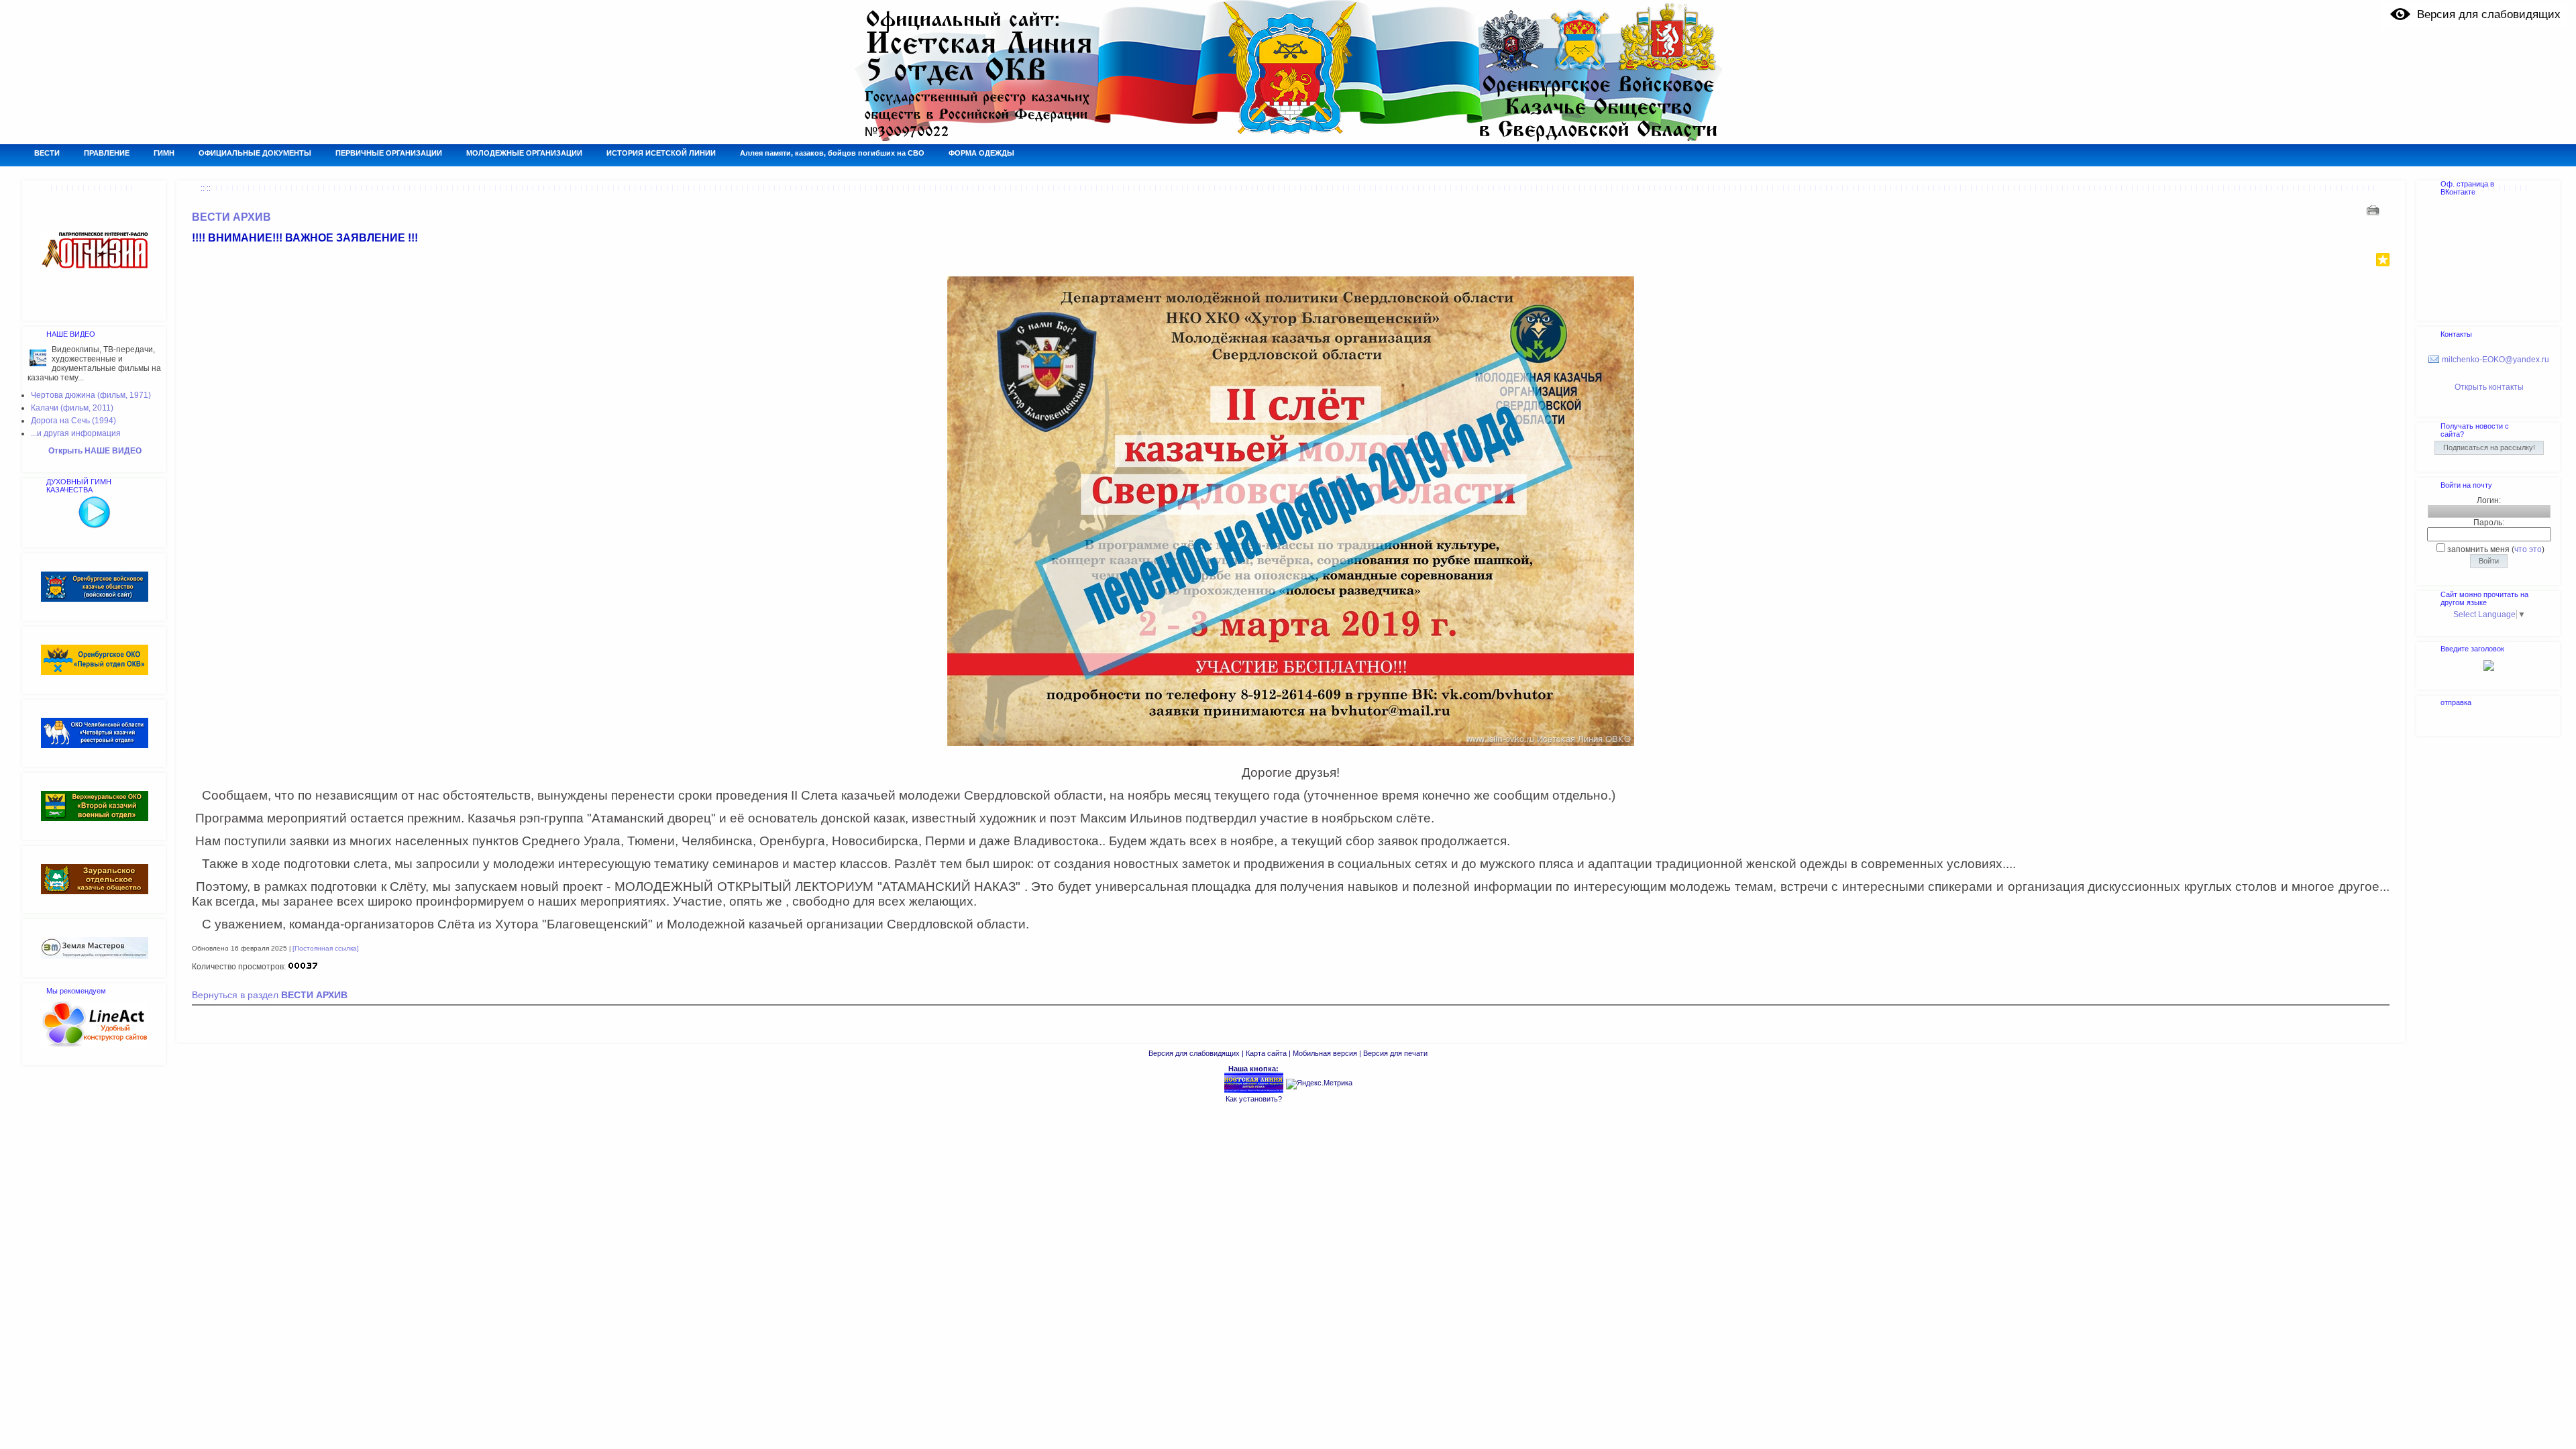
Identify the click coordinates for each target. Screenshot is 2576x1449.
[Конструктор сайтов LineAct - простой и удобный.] (95, 1044)
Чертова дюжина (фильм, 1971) (91, 395)
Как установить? (1254, 1099)
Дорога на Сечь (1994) (73, 421)
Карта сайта (1266, 1053)
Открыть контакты (2489, 387)
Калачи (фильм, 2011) (72, 408)
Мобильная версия (1325, 1053)
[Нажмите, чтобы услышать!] (95, 526)
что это (2528, 549)
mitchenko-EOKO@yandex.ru (2495, 360)
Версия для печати (1395, 1053)
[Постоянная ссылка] (326, 948)
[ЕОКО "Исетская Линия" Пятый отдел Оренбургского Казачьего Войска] (1254, 1091)
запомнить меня (2478, 549)
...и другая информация (76, 433)
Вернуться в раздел (270, 995)
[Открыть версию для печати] (2374, 210)
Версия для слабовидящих (1194, 1053)
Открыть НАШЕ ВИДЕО (95, 451)
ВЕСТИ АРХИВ (231, 217)
